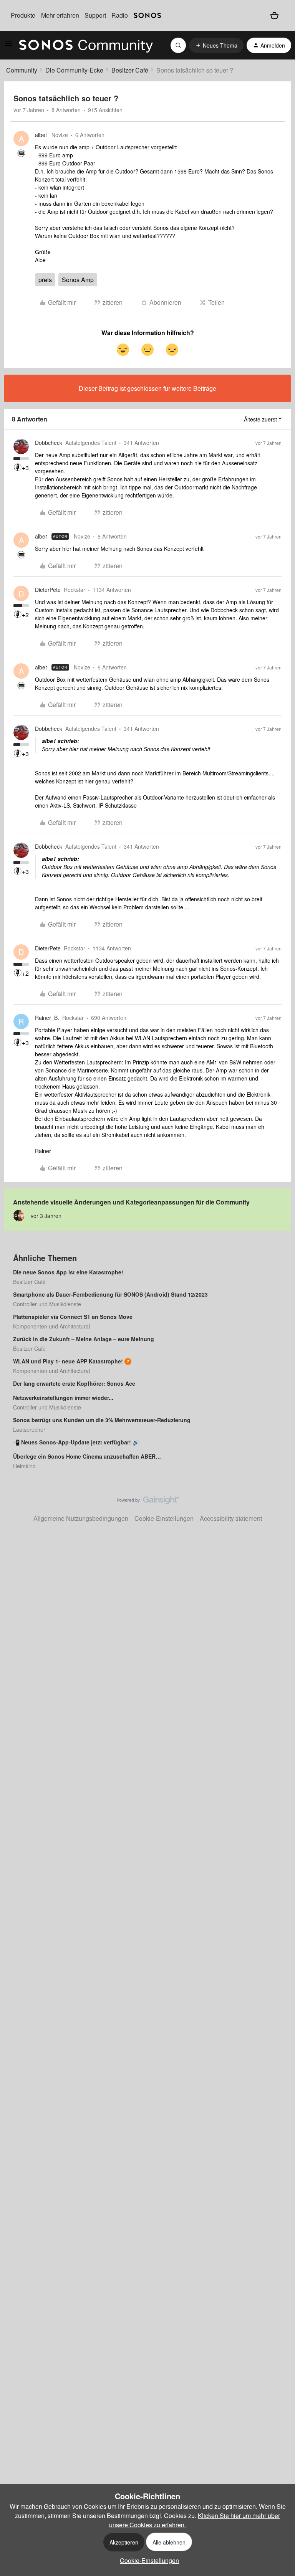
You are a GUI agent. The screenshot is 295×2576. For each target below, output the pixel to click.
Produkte (23, 15)
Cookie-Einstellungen (164, 1518)
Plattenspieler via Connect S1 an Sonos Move (73, 1317)
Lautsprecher (29, 1429)
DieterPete (48, 590)
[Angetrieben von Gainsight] (148, 1502)
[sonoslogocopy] (147, 15)
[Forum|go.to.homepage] (86, 45)
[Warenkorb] (274, 15)
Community (22, 70)
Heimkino (24, 1466)
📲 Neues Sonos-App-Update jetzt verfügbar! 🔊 (76, 1442)
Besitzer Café (130, 70)
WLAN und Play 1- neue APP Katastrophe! (68, 1361)
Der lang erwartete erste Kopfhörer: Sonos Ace (74, 1383)
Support (95, 15)
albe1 (42, 135)
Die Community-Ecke (74, 70)
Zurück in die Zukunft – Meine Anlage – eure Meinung (84, 1339)
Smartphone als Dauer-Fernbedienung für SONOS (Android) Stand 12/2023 (110, 1294)
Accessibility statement (231, 1518)
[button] (8, 46)
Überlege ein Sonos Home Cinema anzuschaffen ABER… (87, 1456)
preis (45, 280)
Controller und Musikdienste (47, 1304)
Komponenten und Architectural (51, 1326)
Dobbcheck (49, 443)
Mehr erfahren (60, 15)
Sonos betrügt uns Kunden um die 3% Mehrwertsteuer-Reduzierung (102, 1420)
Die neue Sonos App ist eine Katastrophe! (68, 1272)
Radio (120, 15)
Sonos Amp (78, 280)
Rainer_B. (47, 1018)
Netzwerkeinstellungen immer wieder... (63, 1398)
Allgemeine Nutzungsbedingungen (81, 1518)
